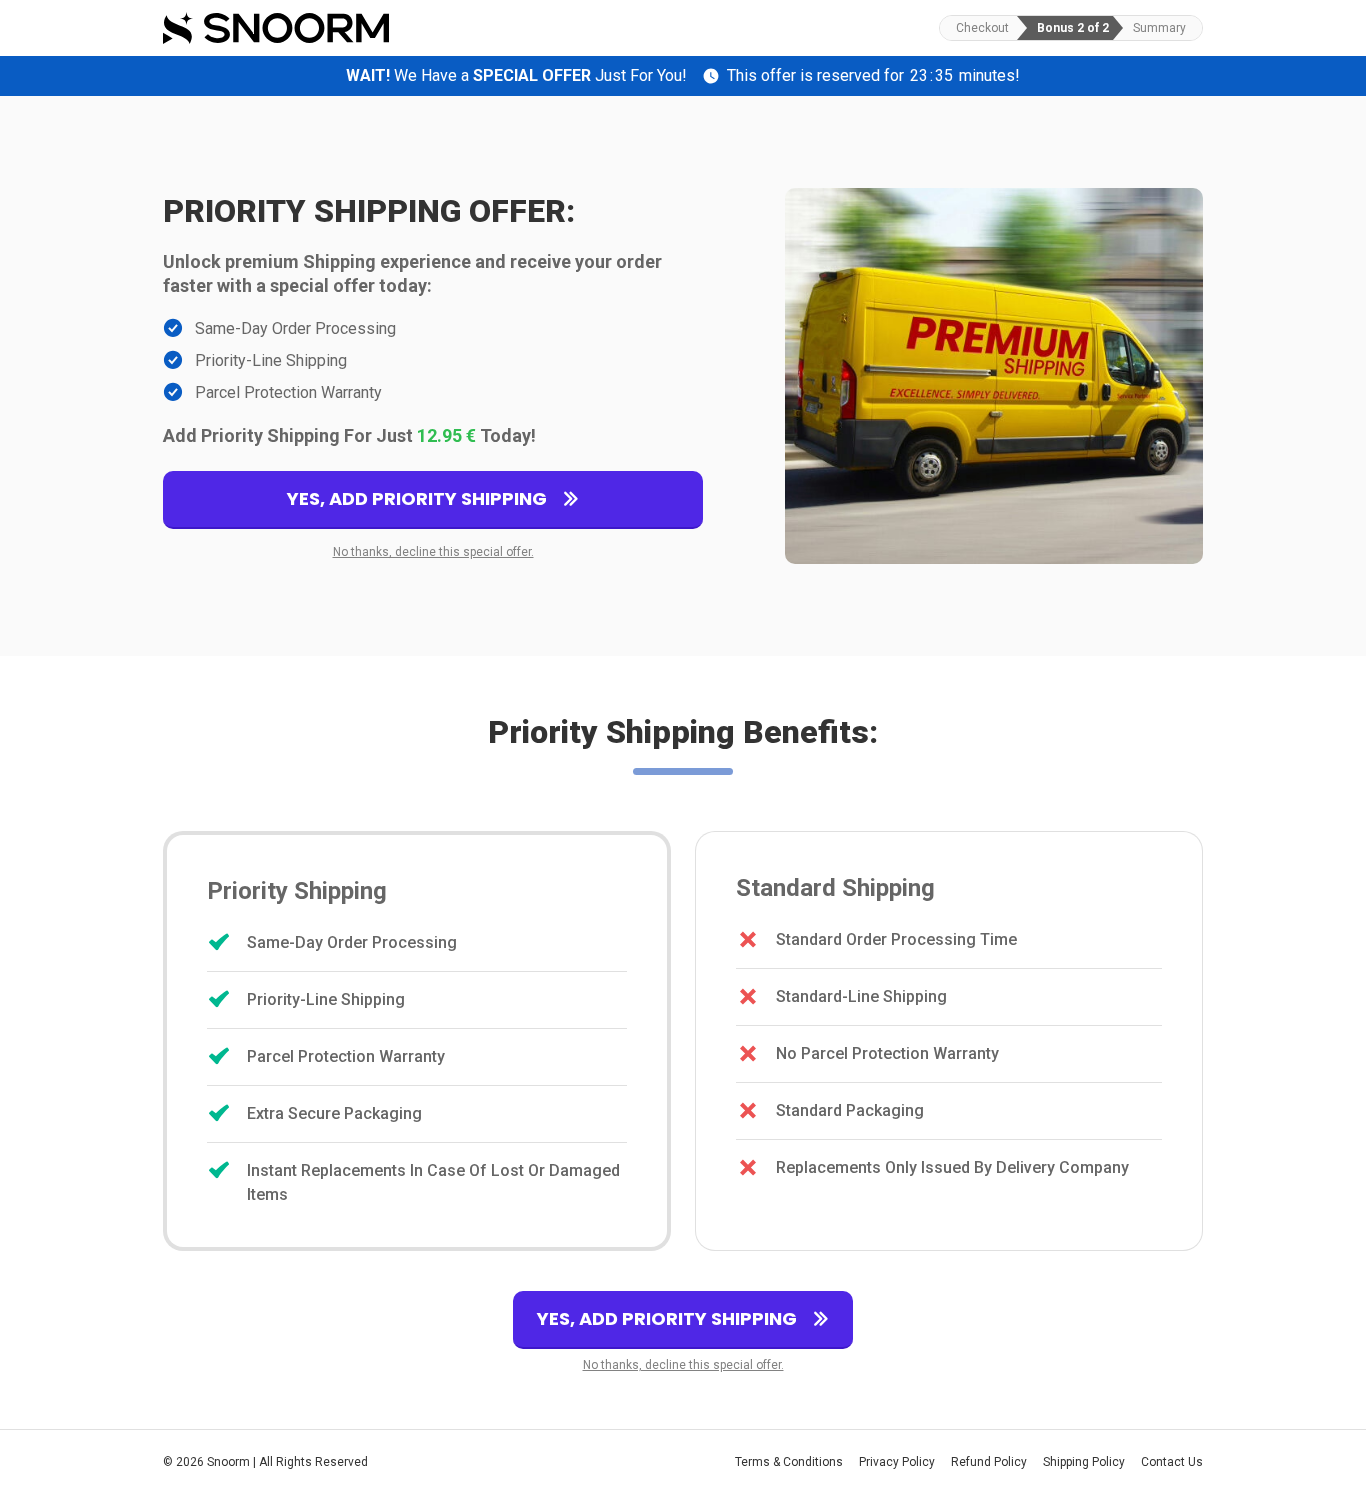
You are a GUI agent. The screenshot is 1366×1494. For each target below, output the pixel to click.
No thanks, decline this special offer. (433, 552)
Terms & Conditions (789, 1462)
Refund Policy (989, 1462)
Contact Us (1172, 1462)
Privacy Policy (897, 1462)
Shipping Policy (1084, 1462)
